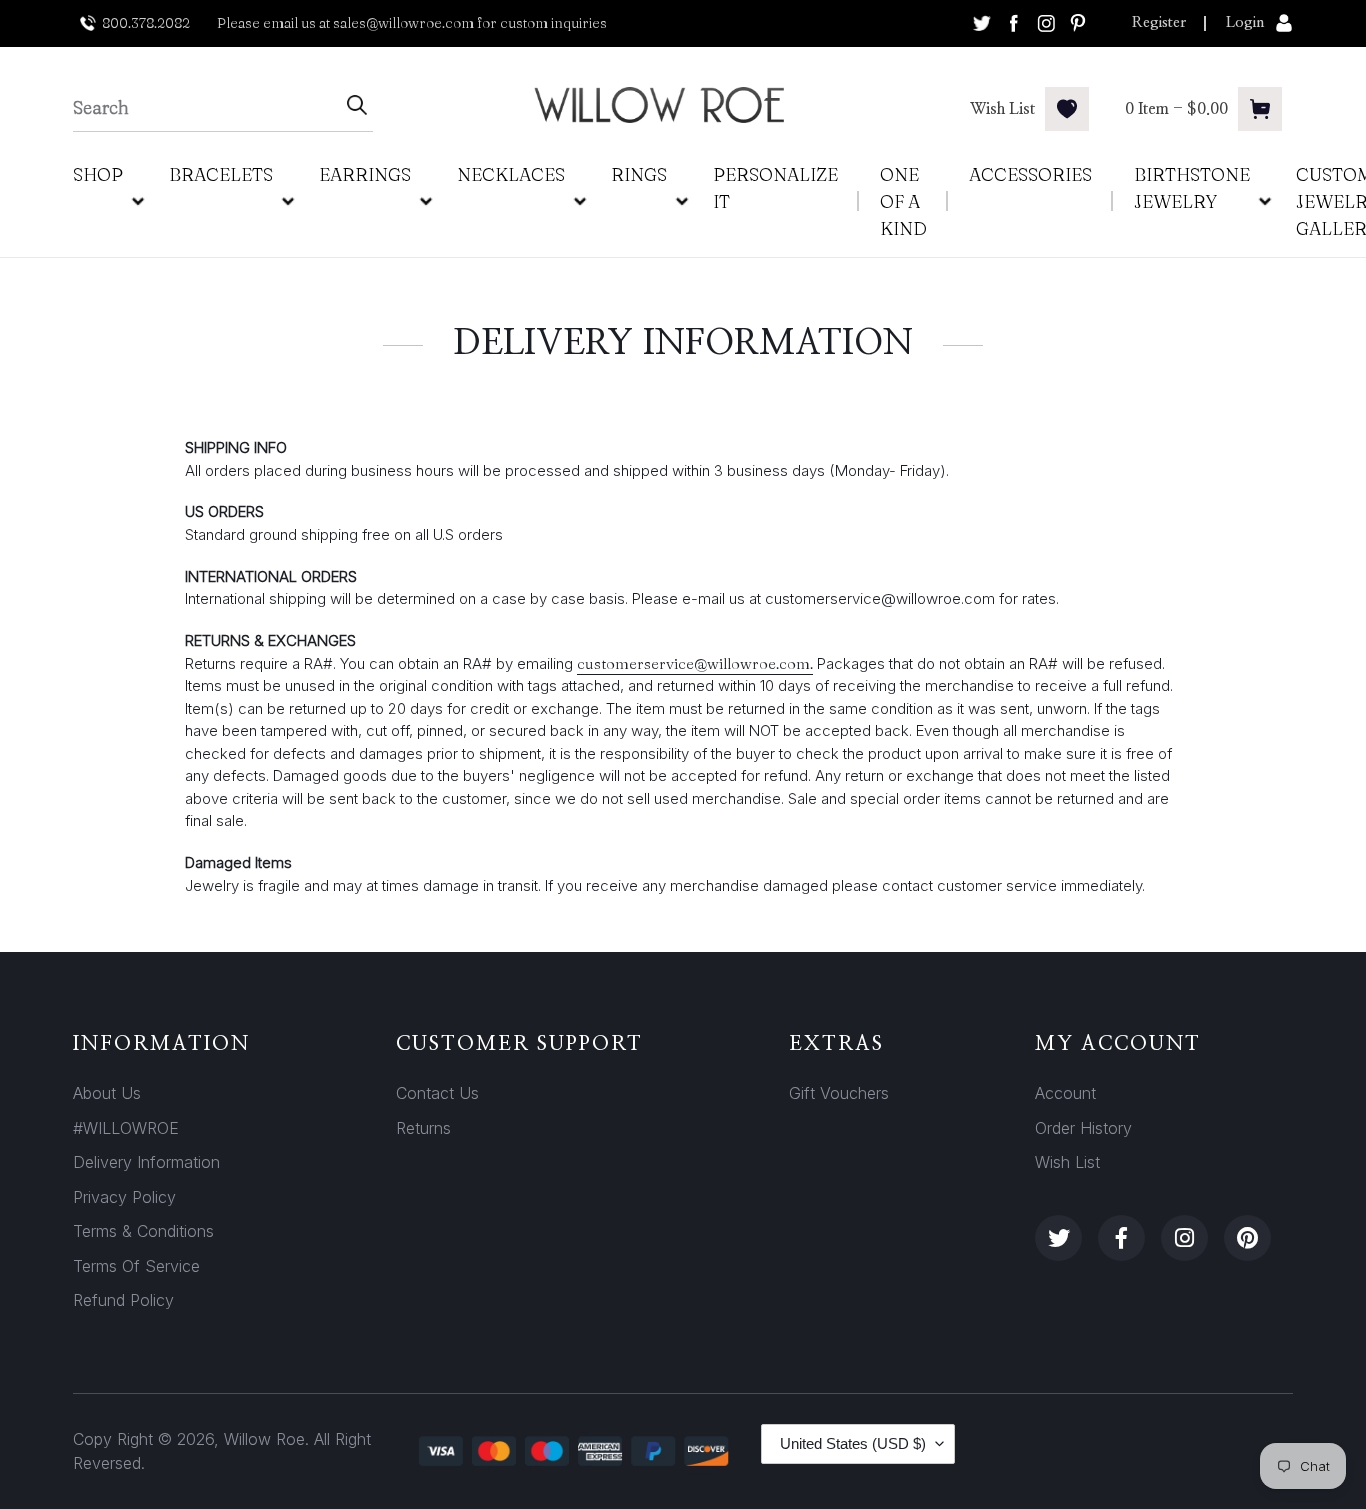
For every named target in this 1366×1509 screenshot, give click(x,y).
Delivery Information (146, 1162)
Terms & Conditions (143, 1231)
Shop (98, 174)
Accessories (1030, 174)
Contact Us (437, 1093)
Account (1065, 1093)
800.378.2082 (146, 23)
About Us (107, 1093)
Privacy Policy (124, 1197)
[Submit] (357, 108)
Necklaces (511, 174)
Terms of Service (136, 1266)
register (1159, 22)
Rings (639, 174)
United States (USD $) (853, 1443)
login (1245, 22)
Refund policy (123, 1300)
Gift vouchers (839, 1093)
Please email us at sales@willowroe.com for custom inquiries (412, 23)
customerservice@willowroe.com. (695, 663)
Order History (1083, 1128)
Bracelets (221, 174)
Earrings (365, 174)
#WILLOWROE (126, 1128)
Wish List (1067, 1162)
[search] (207, 108)
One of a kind (903, 201)
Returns (423, 1128)
